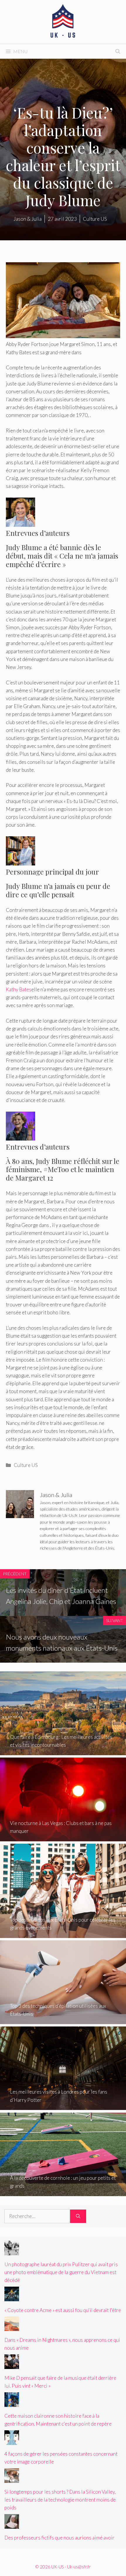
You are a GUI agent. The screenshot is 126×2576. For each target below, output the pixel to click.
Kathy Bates (19, 989)
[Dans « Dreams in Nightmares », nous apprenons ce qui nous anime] (12, 2327)
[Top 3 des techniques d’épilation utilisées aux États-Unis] (63, 2020)
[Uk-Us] (63, 21)
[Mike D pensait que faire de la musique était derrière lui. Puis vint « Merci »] (12, 2365)
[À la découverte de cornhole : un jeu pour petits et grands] (63, 2192)
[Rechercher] (78, 2216)
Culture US (26, 1465)
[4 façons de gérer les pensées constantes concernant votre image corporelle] (12, 2441)
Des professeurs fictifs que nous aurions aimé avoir (59, 2538)
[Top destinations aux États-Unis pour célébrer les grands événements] (63, 1934)
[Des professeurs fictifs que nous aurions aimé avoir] (12, 2525)
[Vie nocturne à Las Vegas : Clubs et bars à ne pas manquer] (63, 1837)
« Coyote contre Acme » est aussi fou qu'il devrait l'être (63, 2310)
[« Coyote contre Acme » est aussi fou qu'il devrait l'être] (12, 2297)
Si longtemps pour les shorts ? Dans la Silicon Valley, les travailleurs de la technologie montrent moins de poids (60, 2500)
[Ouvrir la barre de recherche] (118, 51)
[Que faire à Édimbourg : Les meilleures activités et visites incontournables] (63, 1751)
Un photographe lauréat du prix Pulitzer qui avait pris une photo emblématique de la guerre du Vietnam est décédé (61, 2272)
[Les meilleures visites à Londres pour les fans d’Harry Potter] (63, 2106)
